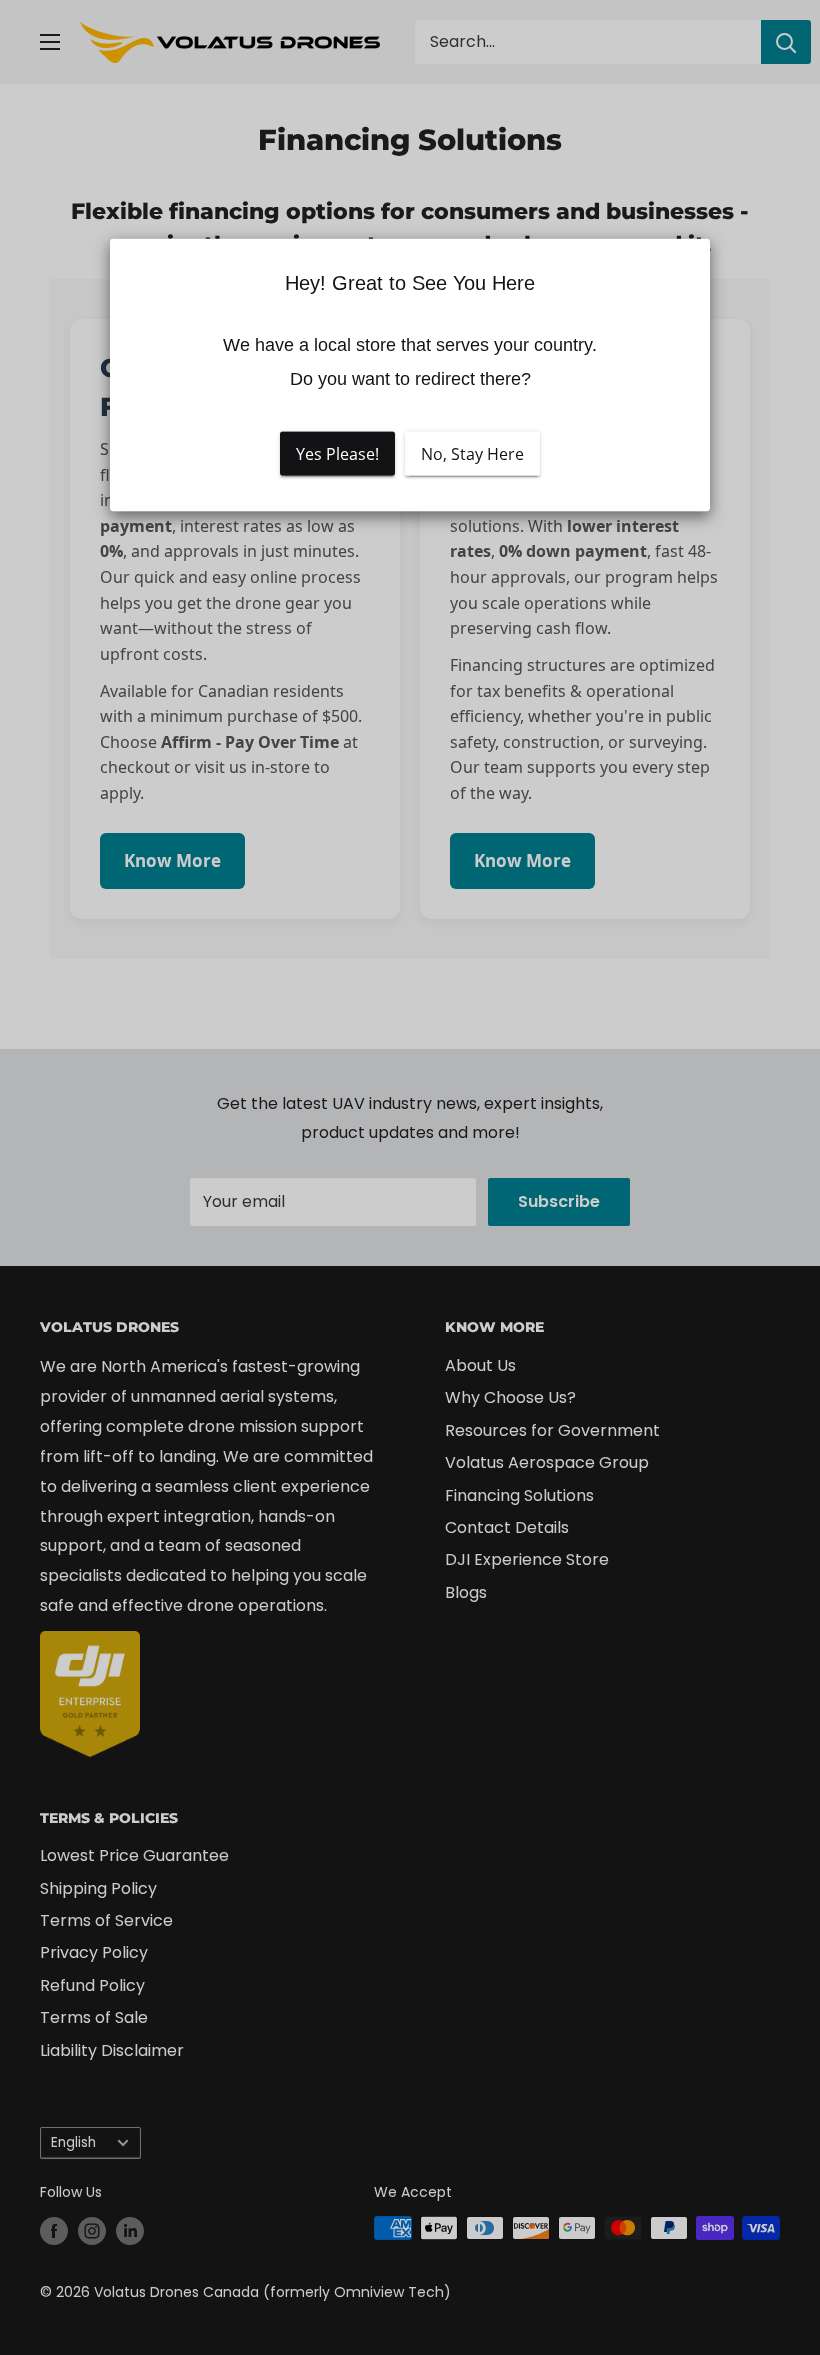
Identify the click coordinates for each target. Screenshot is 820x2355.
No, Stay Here (472, 454)
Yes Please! (337, 454)
